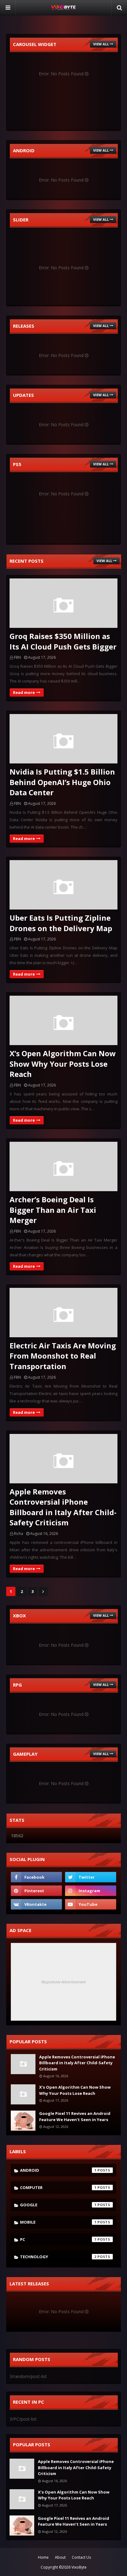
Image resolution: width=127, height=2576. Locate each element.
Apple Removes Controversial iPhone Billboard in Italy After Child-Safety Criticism (63, 1507)
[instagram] (91, 1891)
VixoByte (79, 2567)
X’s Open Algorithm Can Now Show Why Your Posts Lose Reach (63, 1064)
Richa (18, 1534)
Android (58, 2170)
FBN (17, 657)
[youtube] (91, 1904)
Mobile (58, 2222)
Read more (24, 692)
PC (58, 2239)
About (60, 2557)
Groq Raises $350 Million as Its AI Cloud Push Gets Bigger (63, 641)
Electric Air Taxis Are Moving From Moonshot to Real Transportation (63, 1356)
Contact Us (81, 2557)
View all (101, 44)
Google (58, 2205)
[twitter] (91, 1877)
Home (43, 2557)
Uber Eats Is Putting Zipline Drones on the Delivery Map (61, 923)
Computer (58, 2187)
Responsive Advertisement (63, 1982)
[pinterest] (36, 1891)
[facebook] (36, 1877)
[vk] (36, 1904)
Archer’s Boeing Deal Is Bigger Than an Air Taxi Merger (53, 1210)
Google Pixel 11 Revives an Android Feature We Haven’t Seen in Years (75, 2116)
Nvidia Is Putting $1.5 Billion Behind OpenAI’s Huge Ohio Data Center (62, 782)
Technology (58, 2257)
